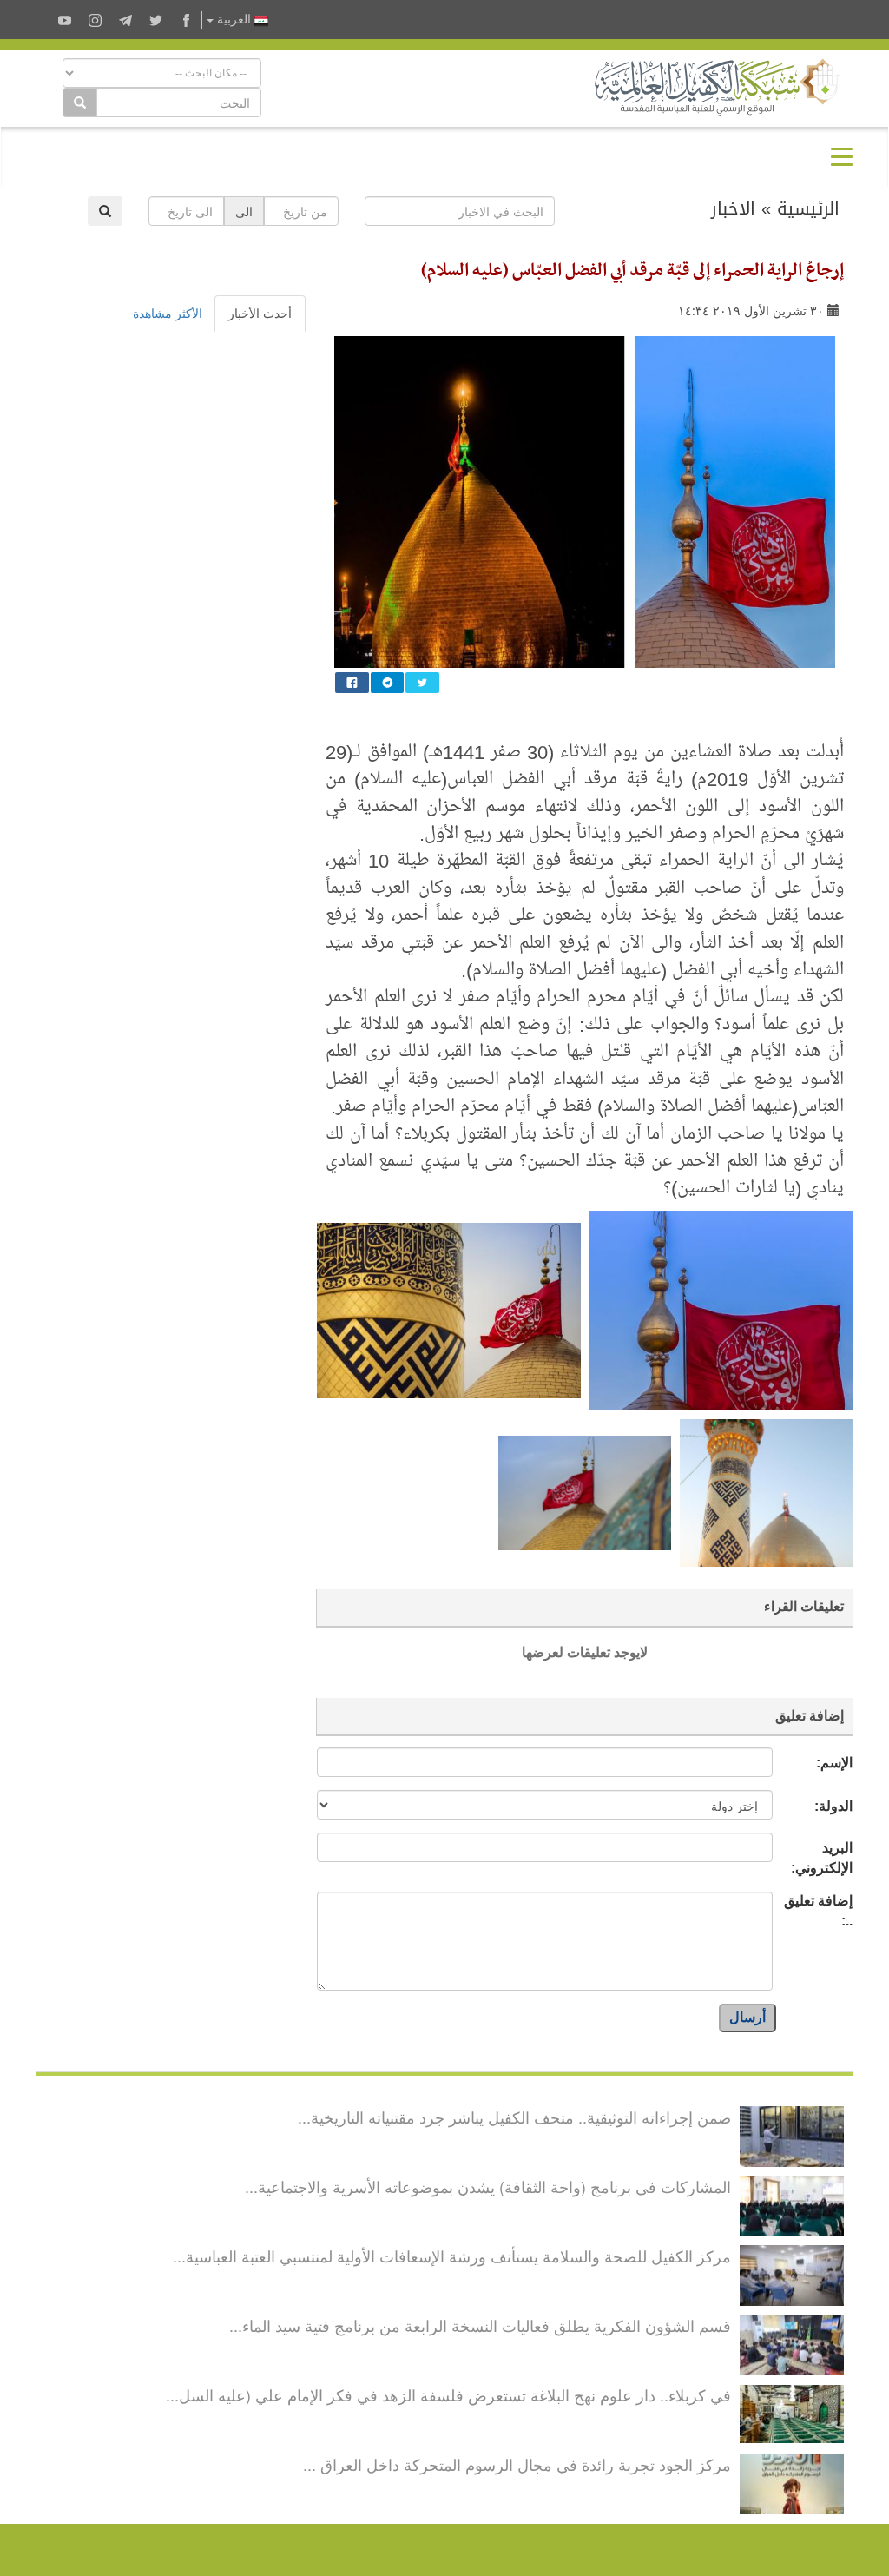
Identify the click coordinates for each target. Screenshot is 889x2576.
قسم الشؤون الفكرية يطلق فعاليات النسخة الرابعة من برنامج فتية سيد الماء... (480, 2325)
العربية (234, 20)
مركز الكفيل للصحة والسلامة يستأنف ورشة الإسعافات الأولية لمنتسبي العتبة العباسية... (452, 2256)
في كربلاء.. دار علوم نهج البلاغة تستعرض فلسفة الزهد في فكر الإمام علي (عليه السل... (448, 2394)
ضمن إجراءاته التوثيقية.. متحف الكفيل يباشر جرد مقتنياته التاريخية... (514, 2117)
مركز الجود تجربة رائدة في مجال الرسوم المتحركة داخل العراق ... (517, 2464)
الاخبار (733, 208)
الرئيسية (808, 208)
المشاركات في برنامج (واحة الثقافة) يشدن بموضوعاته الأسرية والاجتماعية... (488, 2186)
